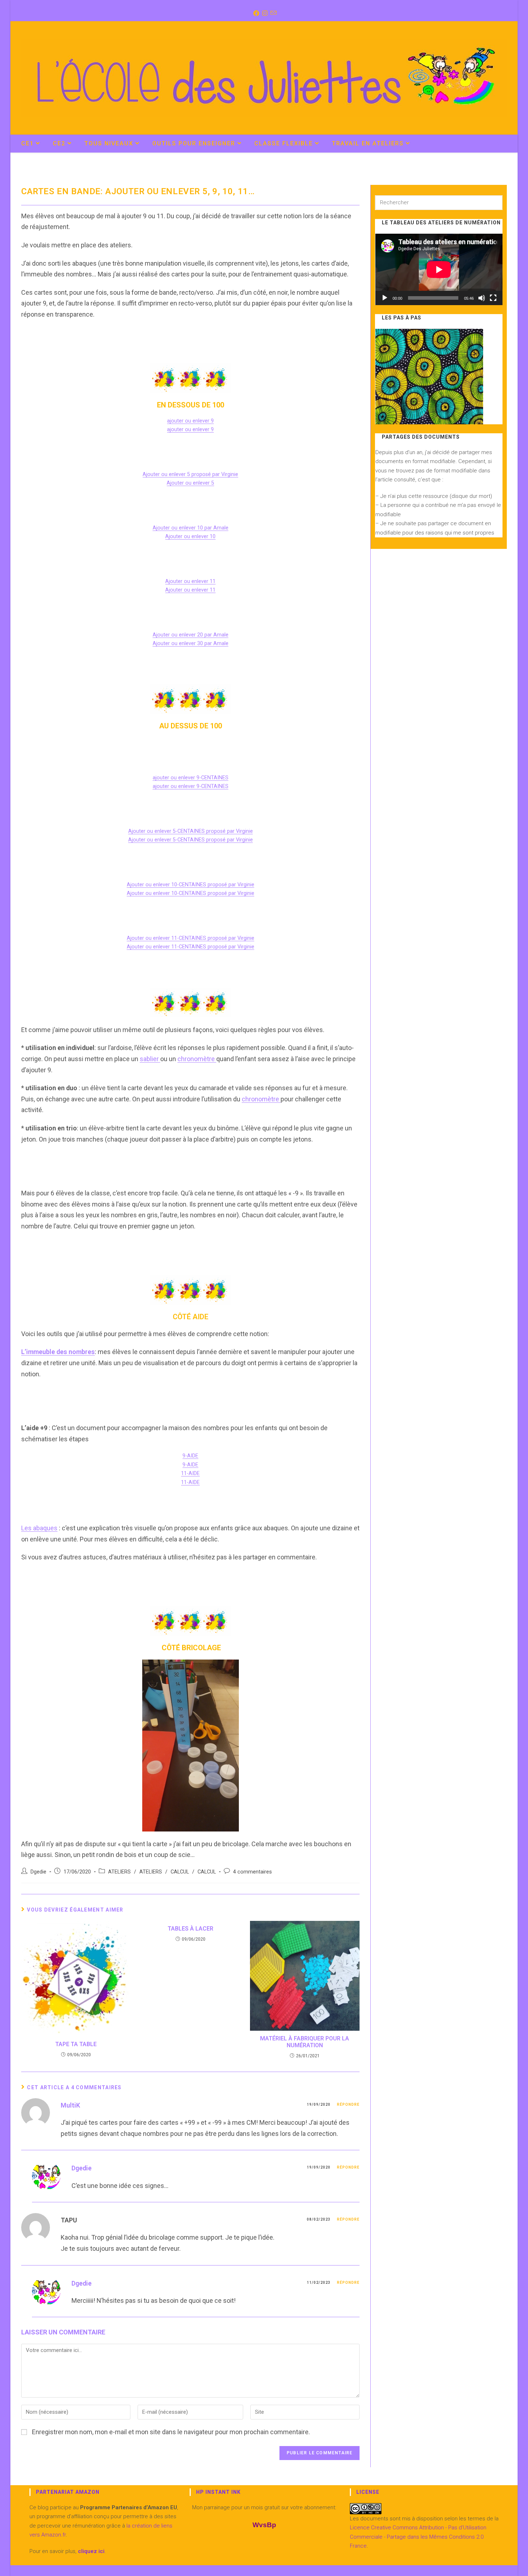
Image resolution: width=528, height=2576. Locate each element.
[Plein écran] (493, 298)
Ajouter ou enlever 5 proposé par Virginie (190, 474)
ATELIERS (119, 1872)
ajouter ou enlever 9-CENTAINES (191, 778)
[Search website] (499, 144)
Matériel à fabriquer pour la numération (305, 2042)
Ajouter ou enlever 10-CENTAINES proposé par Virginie (191, 885)
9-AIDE (190, 1456)
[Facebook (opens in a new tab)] (256, 13)
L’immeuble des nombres (58, 1352)
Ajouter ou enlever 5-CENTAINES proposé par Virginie (191, 831)
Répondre (348, 2104)
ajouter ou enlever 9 (190, 421)
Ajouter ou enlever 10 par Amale (191, 528)
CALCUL (180, 1872)
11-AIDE (190, 1473)
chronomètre (197, 1059)
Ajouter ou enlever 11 (190, 581)
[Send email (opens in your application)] (273, 13)
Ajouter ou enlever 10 (190, 536)
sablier (150, 1059)
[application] (439, 269)
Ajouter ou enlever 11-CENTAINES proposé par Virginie (191, 938)
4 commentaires (253, 1872)
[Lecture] (385, 298)
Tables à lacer (191, 1929)
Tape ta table (76, 2044)
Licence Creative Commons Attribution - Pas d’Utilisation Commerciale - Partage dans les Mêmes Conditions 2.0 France (418, 2537)
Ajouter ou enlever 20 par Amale (191, 635)
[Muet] (482, 298)
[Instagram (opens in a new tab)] (264, 13)
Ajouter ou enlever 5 (190, 483)
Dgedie (38, 1872)
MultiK (70, 2105)
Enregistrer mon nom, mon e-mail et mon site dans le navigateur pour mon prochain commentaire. (171, 2432)
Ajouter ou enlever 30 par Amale (191, 643)
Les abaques (39, 1528)
